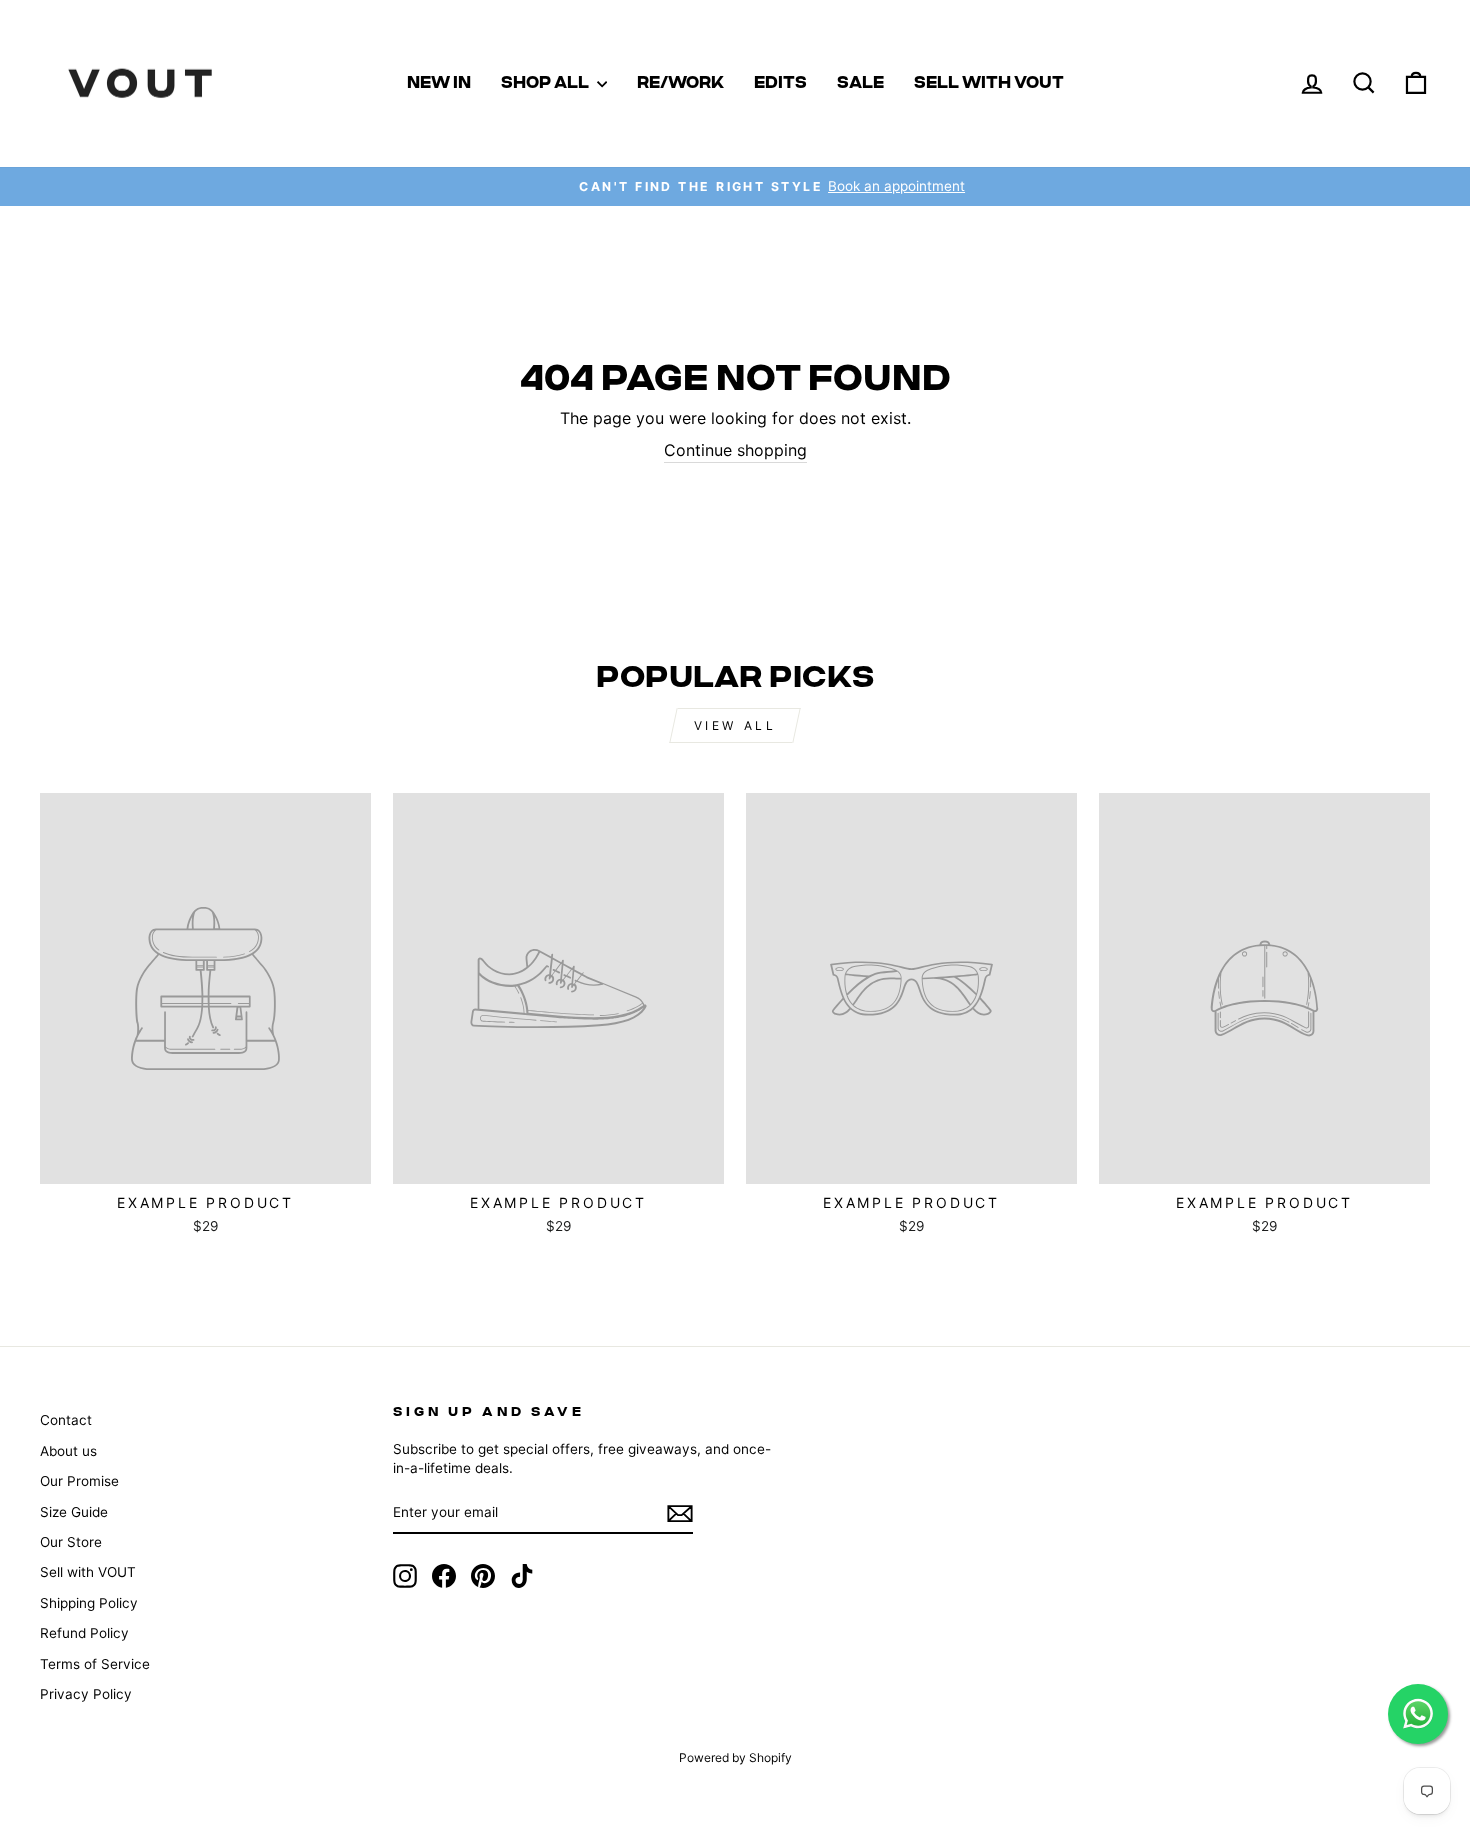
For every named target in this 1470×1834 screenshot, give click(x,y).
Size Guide (74, 1512)
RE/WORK (680, 83)
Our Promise (79, 1481)
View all (735, 725)
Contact (66, 1420)
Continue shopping (735, 450)
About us (68, 1451)
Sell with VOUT (989, 83)
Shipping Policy (89, 1603)
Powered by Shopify (735, 1757)
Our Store (71, 1542)
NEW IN (439, 83)
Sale (860, 83)
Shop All (546, 83)
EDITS (780, 83)
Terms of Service (95, 1664)
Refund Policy (84, 1633)
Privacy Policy (86, 1694)
